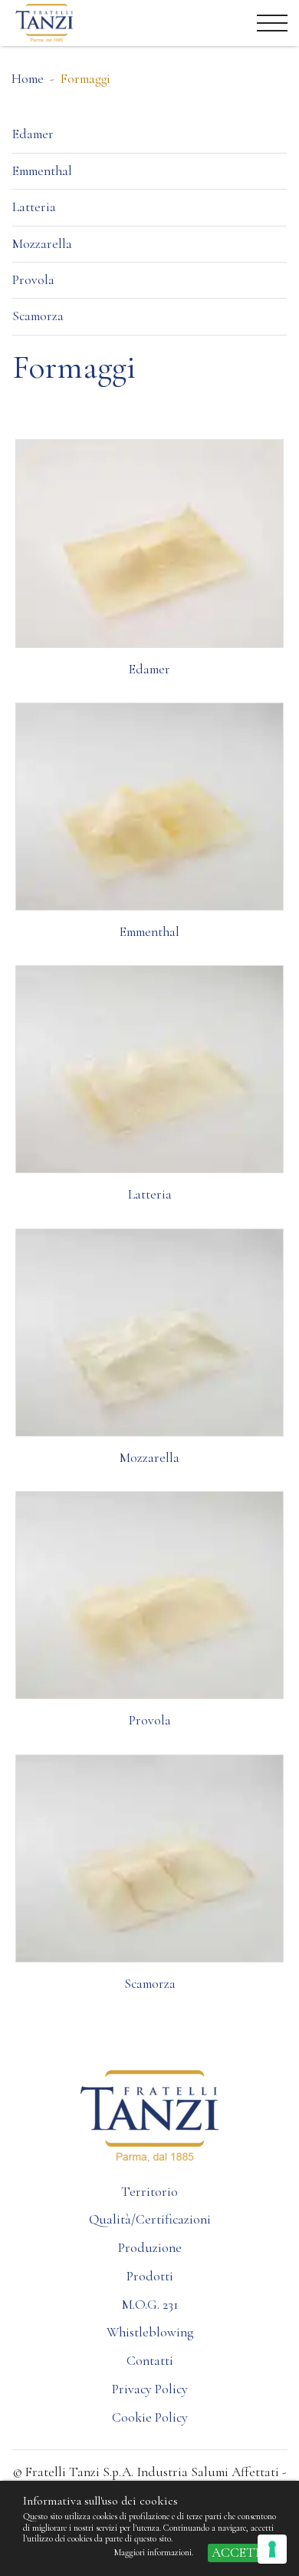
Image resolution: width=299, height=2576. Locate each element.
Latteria (34, 207)
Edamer (33, 134)
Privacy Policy (150, 2389)
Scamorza (38, 316)
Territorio (149, 2192)
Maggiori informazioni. (155, 2552)
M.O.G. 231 (150, 2305)
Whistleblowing (150, 2332)
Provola (33, 280)
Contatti (150, 2361)
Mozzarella (42, 244)
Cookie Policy (150, 2417)
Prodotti (150, 2276)
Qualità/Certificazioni (150, 2219)
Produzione (150, 2248)
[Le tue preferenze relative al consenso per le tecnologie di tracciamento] (272, 2549)
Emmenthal (42, 171)
